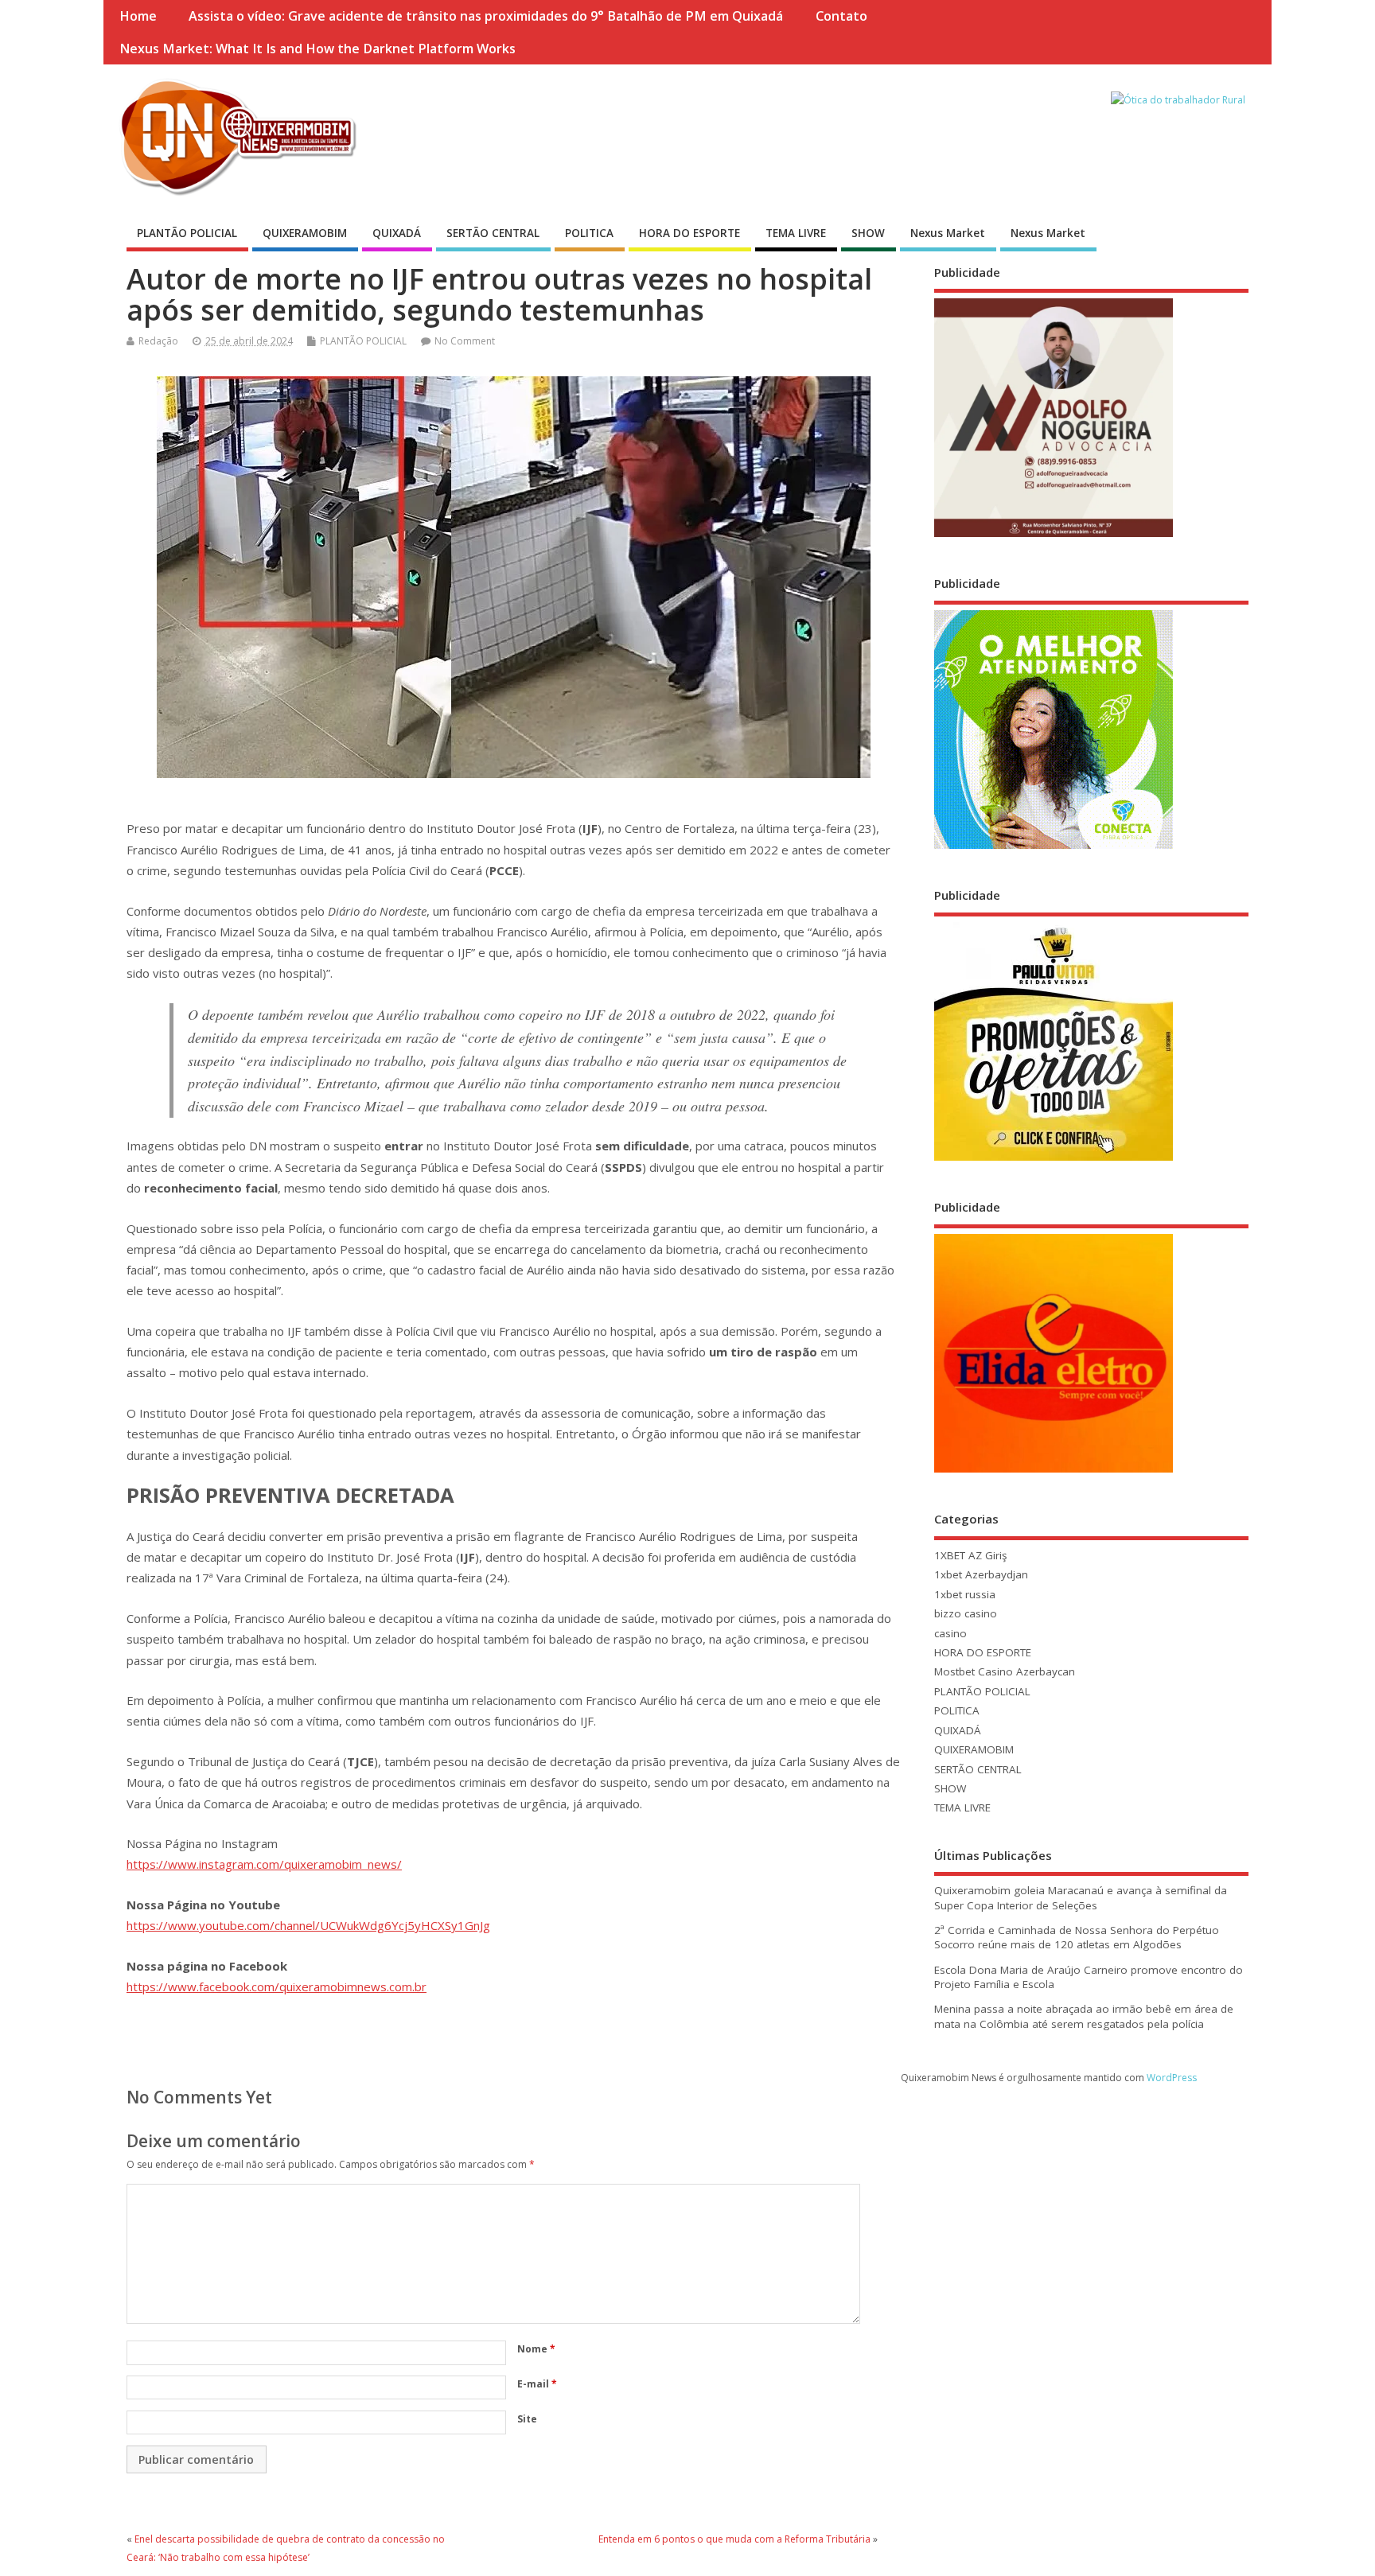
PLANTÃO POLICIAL (187, 233)
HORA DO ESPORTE (689, 233)
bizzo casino (966, 1613)
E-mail (537, 2384)
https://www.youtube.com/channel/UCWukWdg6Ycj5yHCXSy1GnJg (308, 1925)
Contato (841, 16)
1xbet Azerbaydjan (981, 1574)
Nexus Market (948, 233)
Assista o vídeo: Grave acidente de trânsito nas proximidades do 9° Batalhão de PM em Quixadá (486, 16)
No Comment (465, 341)
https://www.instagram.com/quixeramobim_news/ (264, 1864)
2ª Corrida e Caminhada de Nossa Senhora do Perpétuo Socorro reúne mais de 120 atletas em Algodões (1077, 1938)
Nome (536, 2349)
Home (138, 16)
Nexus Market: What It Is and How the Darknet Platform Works (317, 49)
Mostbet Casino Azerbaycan (1005, 1671)
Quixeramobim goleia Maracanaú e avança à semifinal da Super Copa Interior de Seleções (1081, 1898)
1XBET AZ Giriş (970, 1555)
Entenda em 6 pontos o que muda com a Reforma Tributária (734, 2539)
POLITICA (589, 233)
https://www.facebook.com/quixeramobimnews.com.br (277, 1986)
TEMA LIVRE (796, 233)
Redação (158, 341)
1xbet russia (965, 1594)
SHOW (868, 233)
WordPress (1172, 2078)
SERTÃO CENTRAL (493, 233)
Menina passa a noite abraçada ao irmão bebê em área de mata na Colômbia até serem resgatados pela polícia (1084, 2016)
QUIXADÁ (397, 233)
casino (950, 1633)
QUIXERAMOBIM (305, 233)
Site (527, 2419)
